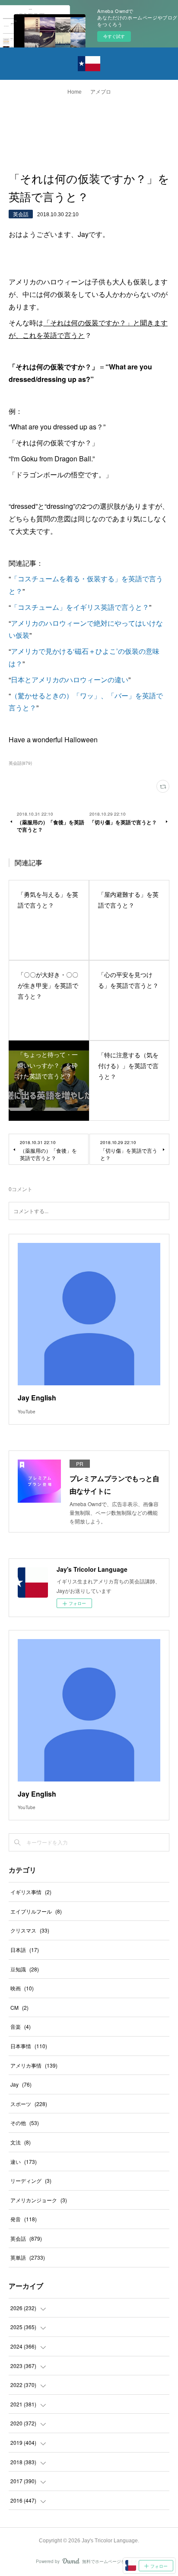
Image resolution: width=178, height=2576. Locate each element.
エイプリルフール (36, 1911)
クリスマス (30, 1930)
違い (24, 2161)
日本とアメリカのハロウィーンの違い (70, 679)
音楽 (21, 2026)
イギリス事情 (31, 1892)
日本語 (25, 1950)
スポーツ (29, 2104)
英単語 (28, 2257)
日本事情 (29, 2046)
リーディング (31, 2180)
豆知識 (25, 1969)
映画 (22, 1988)
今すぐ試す (114, 36)
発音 (24, 2219)
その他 (25, 2123)
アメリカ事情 (34, 2065)
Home (75, 92)
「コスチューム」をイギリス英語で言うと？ (80, 607)
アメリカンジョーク (39, 2200)
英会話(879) (20, 763)
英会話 (21, 214)
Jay (21, 2084)
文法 (21, 2142)
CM (19, 2007)
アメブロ (101, 92)
